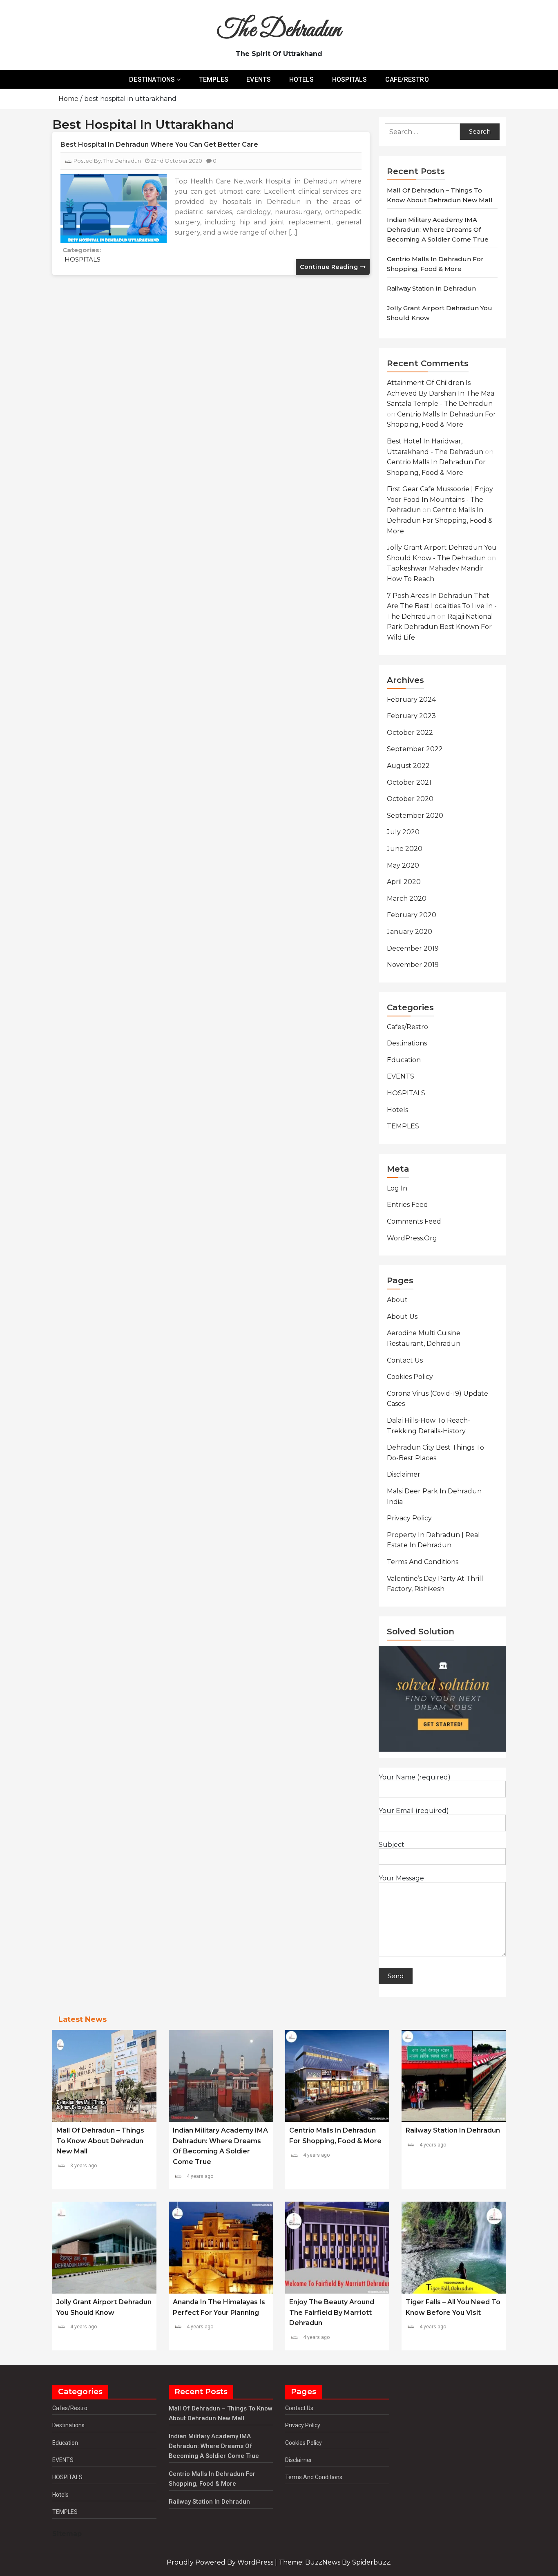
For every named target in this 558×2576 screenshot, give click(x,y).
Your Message (401, 1878)
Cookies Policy (410, 1377)
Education (404, 1060)
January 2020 (410, 932)
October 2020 (410, 799)
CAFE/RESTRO (407, 79)
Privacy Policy (409, 1518)
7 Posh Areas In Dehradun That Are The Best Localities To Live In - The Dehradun (442, 606)
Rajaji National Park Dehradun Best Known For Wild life (440, 627)
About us (402, 1317)
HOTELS (302, 79)
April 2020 (404, 882)
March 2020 (407, 899)
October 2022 (410, 733)
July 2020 (403, 832)
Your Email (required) (414, 1811)
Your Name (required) (415, 1777)
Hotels (397, 1110)
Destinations (407, 1043)
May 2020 (403, 865)
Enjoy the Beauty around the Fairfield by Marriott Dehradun (332, 2312)
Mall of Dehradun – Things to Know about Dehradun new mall (100, 2141)
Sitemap (67, 2534)
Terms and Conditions (423, 1562)
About (397, 1300)
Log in (397, 1188)
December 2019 (413, 948)
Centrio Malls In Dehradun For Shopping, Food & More (440, 520)
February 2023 (411, 716)
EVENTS (259, 79)
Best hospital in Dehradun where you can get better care (159, 144)
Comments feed (414, 1221)
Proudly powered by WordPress (221, 2562)
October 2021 (409, 782)
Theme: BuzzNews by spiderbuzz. (335, 2562)
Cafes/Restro (407, 1027)
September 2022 (415, 749)
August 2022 (408, 766)
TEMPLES (214, 79)
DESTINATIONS (152, 79)
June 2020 (405, 849)
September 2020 (415, 816)
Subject (392, 1845)
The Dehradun (279, 30)
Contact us (405, 1360)
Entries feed (407, 1205)
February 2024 (411, 699)
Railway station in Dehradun (431, 288)
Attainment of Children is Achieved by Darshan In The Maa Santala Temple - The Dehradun (441, 393)
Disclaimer (404, 1474)
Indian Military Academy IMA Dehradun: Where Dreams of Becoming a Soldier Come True (438, 229)
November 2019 (413, 965)
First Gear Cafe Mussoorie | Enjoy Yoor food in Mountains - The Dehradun (440, 499)
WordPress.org (412, 1238)
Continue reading (330, 267)
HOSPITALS (350, 79)
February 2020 (412, 915)
